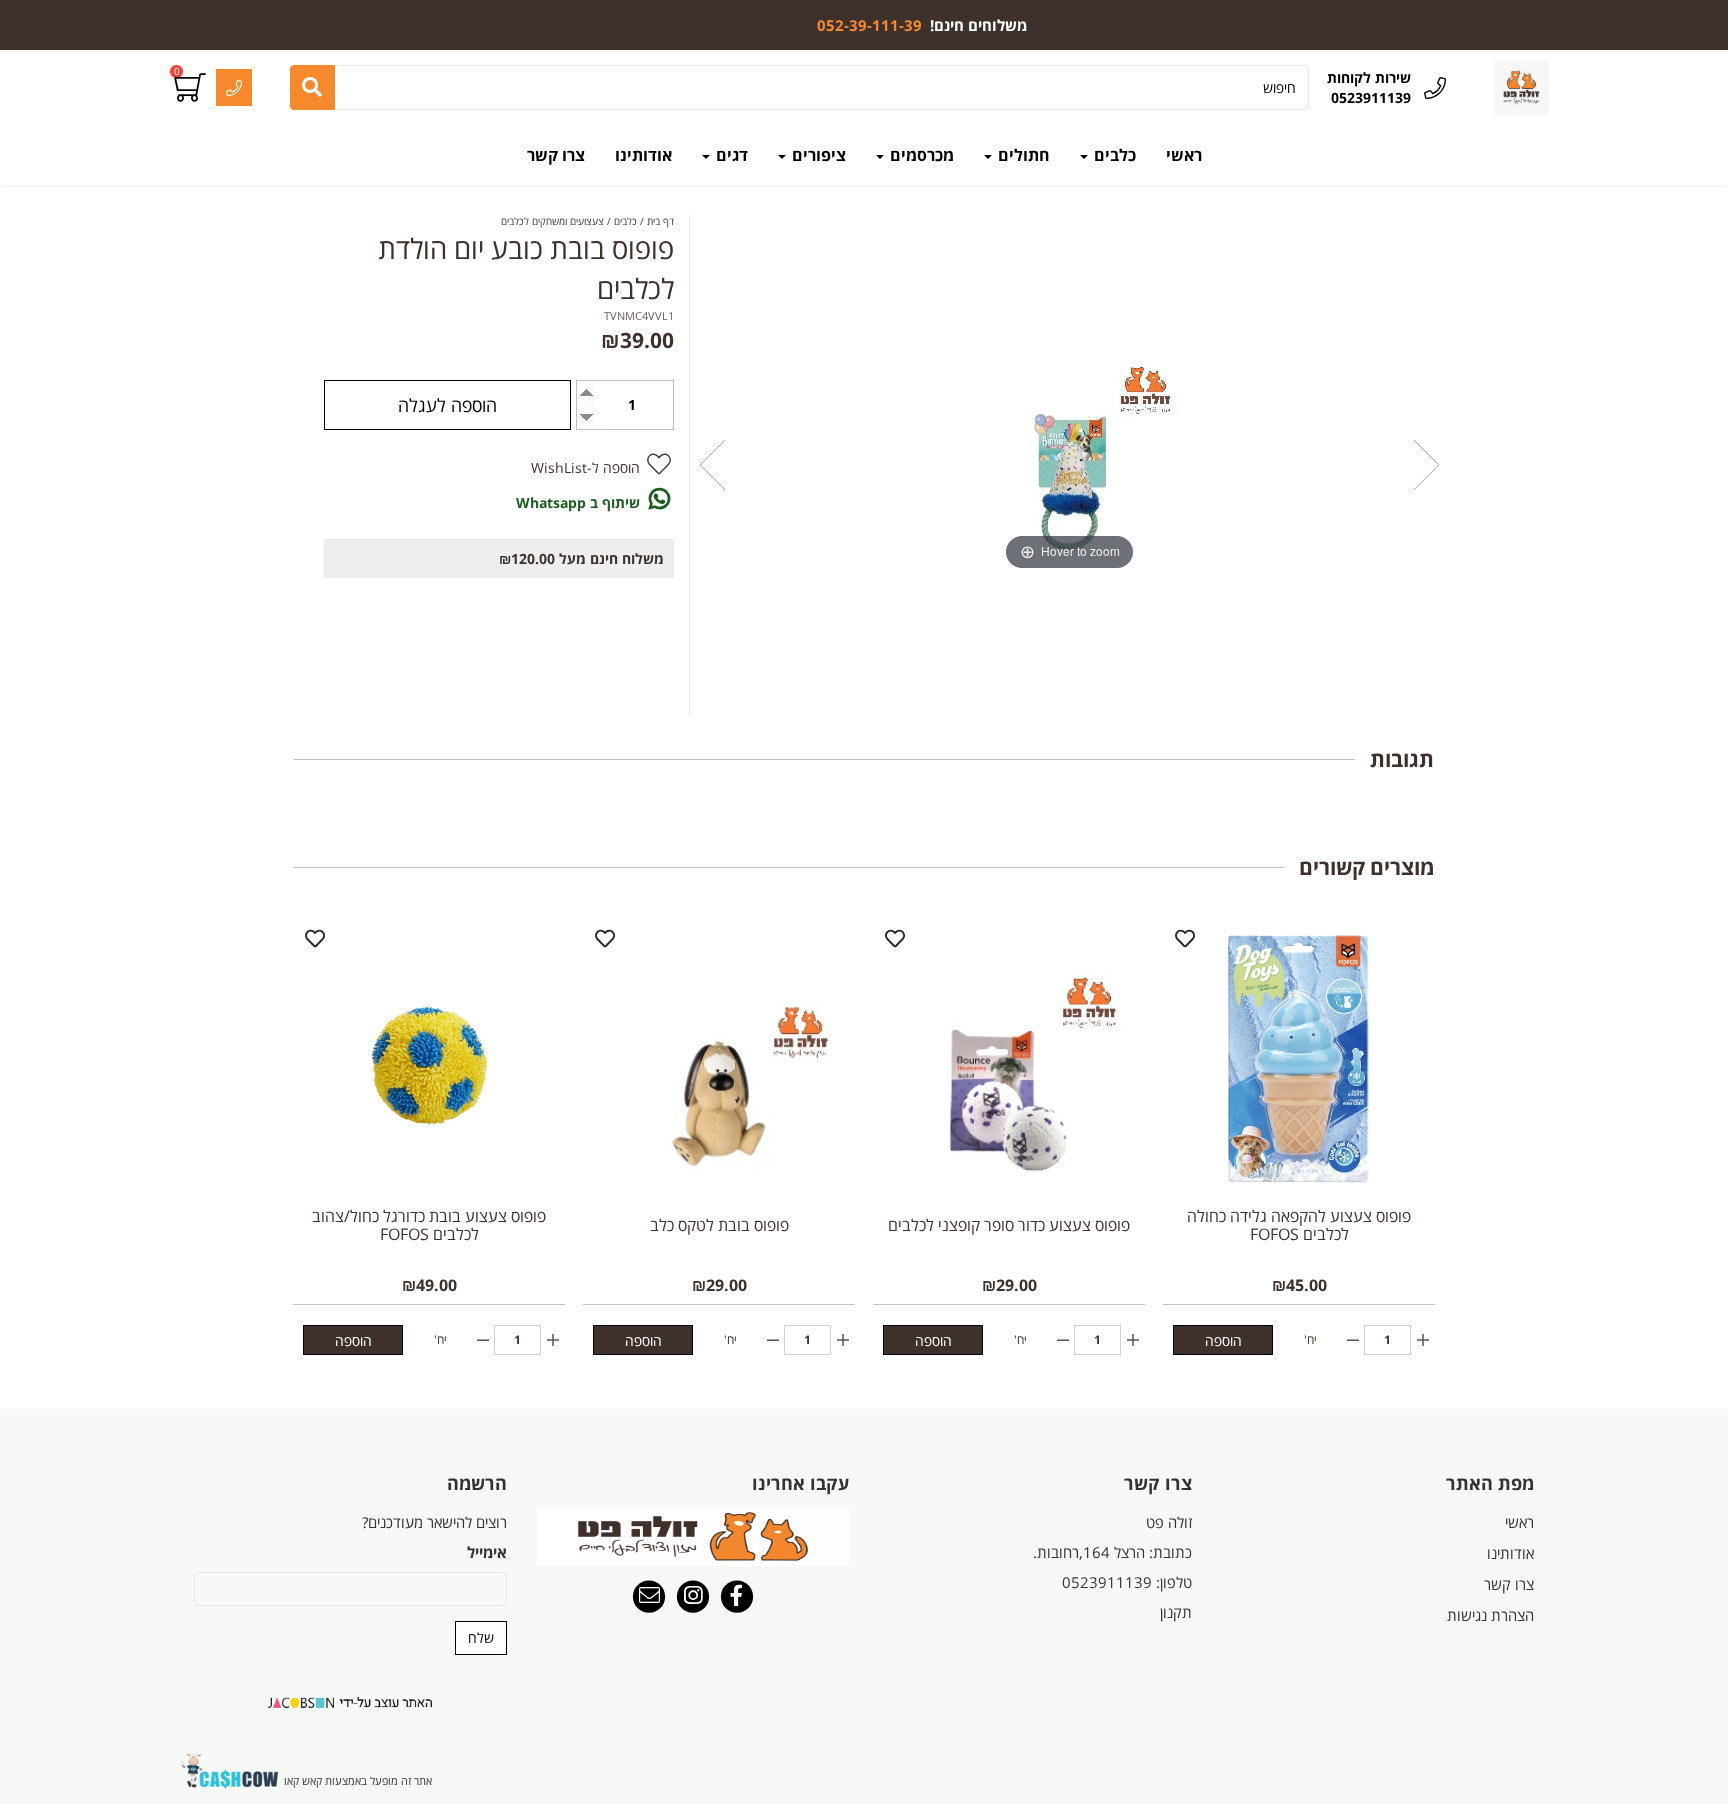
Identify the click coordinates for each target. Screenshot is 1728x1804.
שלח (481, 1637)
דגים (730, 155)
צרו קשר (556, 155)
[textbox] (922, 25)
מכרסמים (920, 155)
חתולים (1022, 155)
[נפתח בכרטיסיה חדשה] (737, 1598)
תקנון (1176, 1612)
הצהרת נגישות (1490, 1615)
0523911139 (1107, 1582)
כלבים (1113, 155)
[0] (192, 88)
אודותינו (643, 155)
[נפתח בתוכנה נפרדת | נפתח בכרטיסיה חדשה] (649, 1598)
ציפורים (817, 155)
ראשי (1184, 155)
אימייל (487, 1552)
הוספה (1223, 1340)
